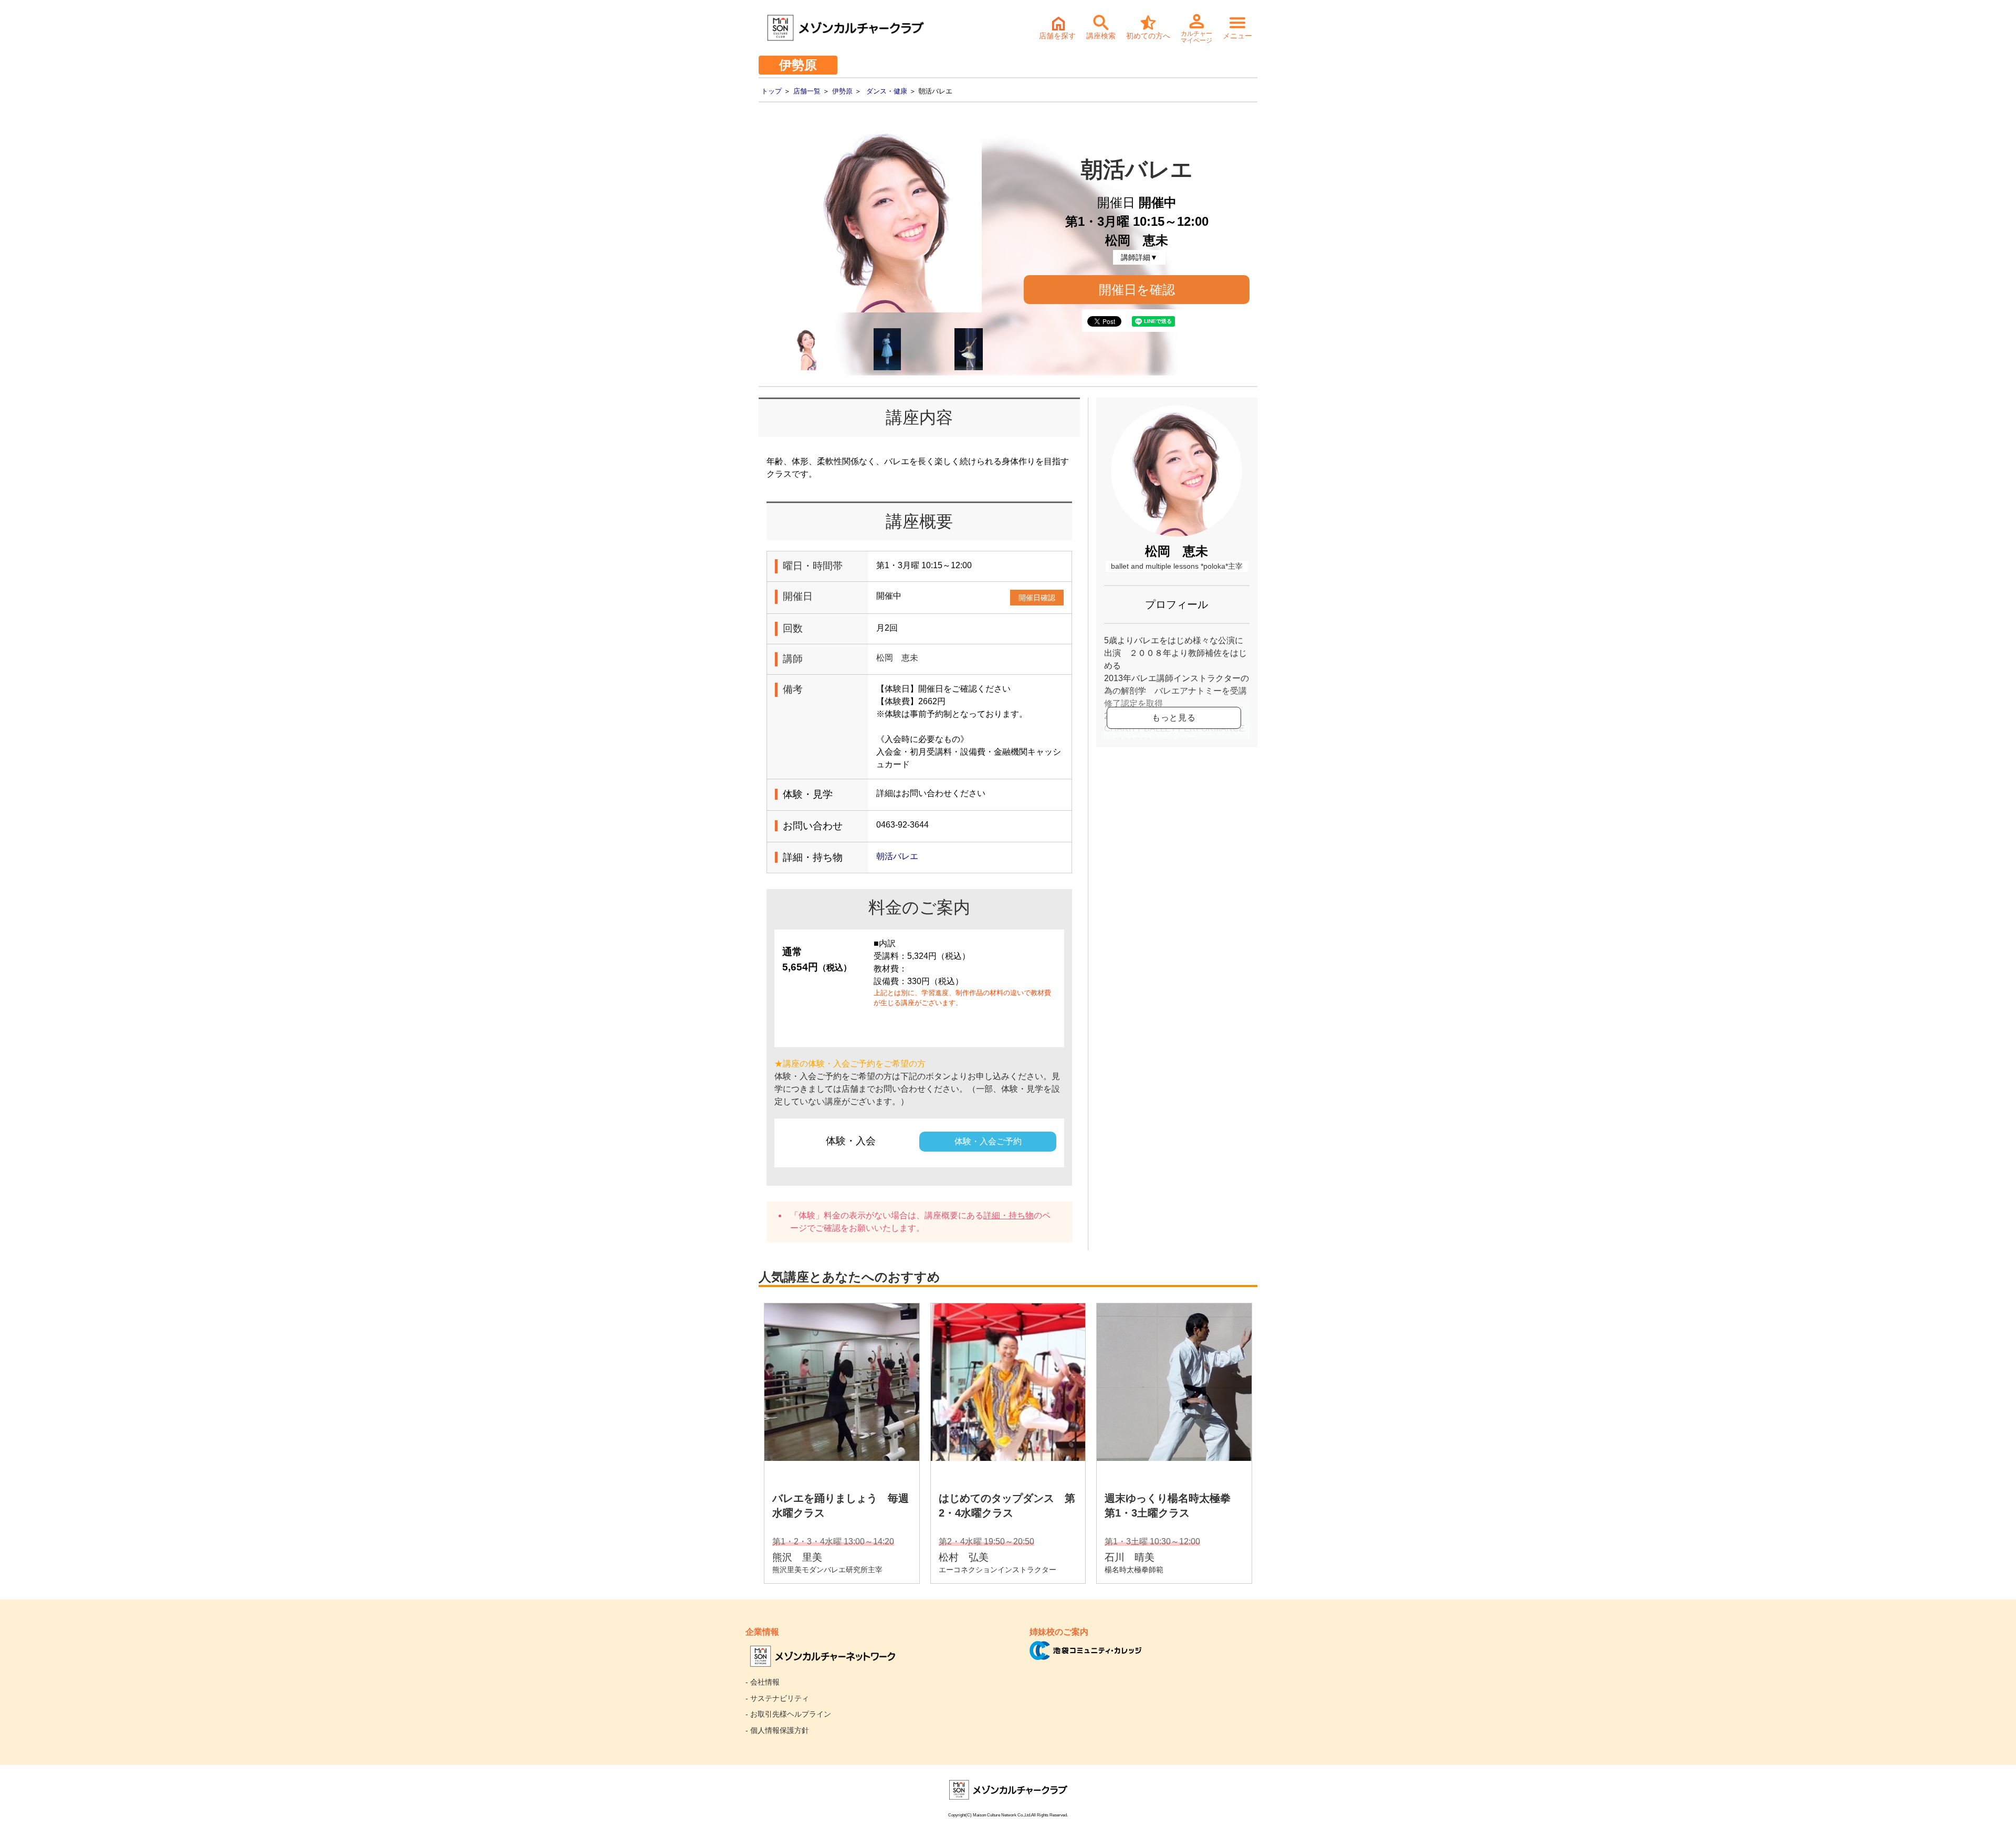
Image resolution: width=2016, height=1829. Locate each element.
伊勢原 (842, 91)
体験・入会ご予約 (988, 1141)
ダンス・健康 (887, 91)
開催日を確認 (1137, 290)
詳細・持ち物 (1009, 1215)
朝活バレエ (897, 856)
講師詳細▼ (1139, 257)
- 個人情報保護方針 (777, 1730)
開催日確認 (1037, 598)
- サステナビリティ (777, 1698)
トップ (771, 91)
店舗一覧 (807, 91)
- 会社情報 (763, 1682)
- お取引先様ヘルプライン (788, 1714)
